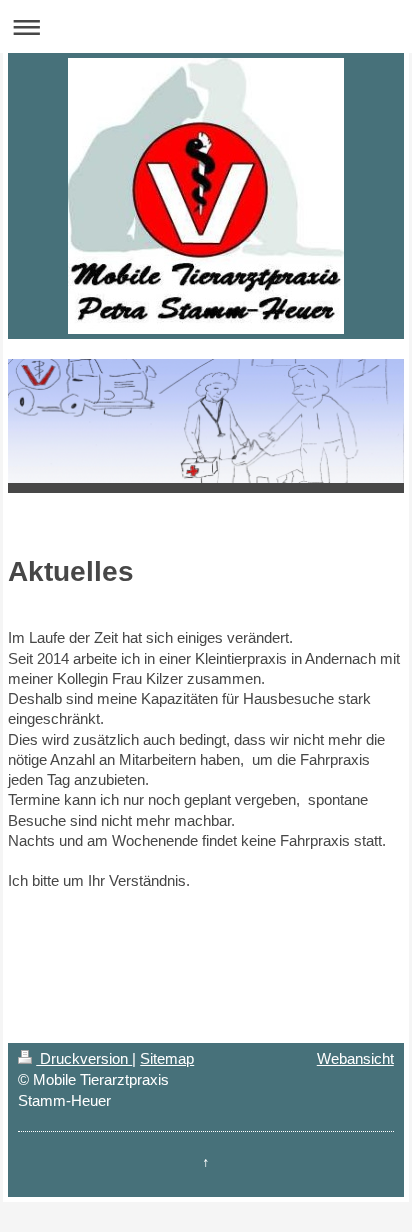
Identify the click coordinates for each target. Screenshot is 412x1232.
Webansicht (355, 1058)
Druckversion (84, 1058)
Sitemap (167, 1058)
